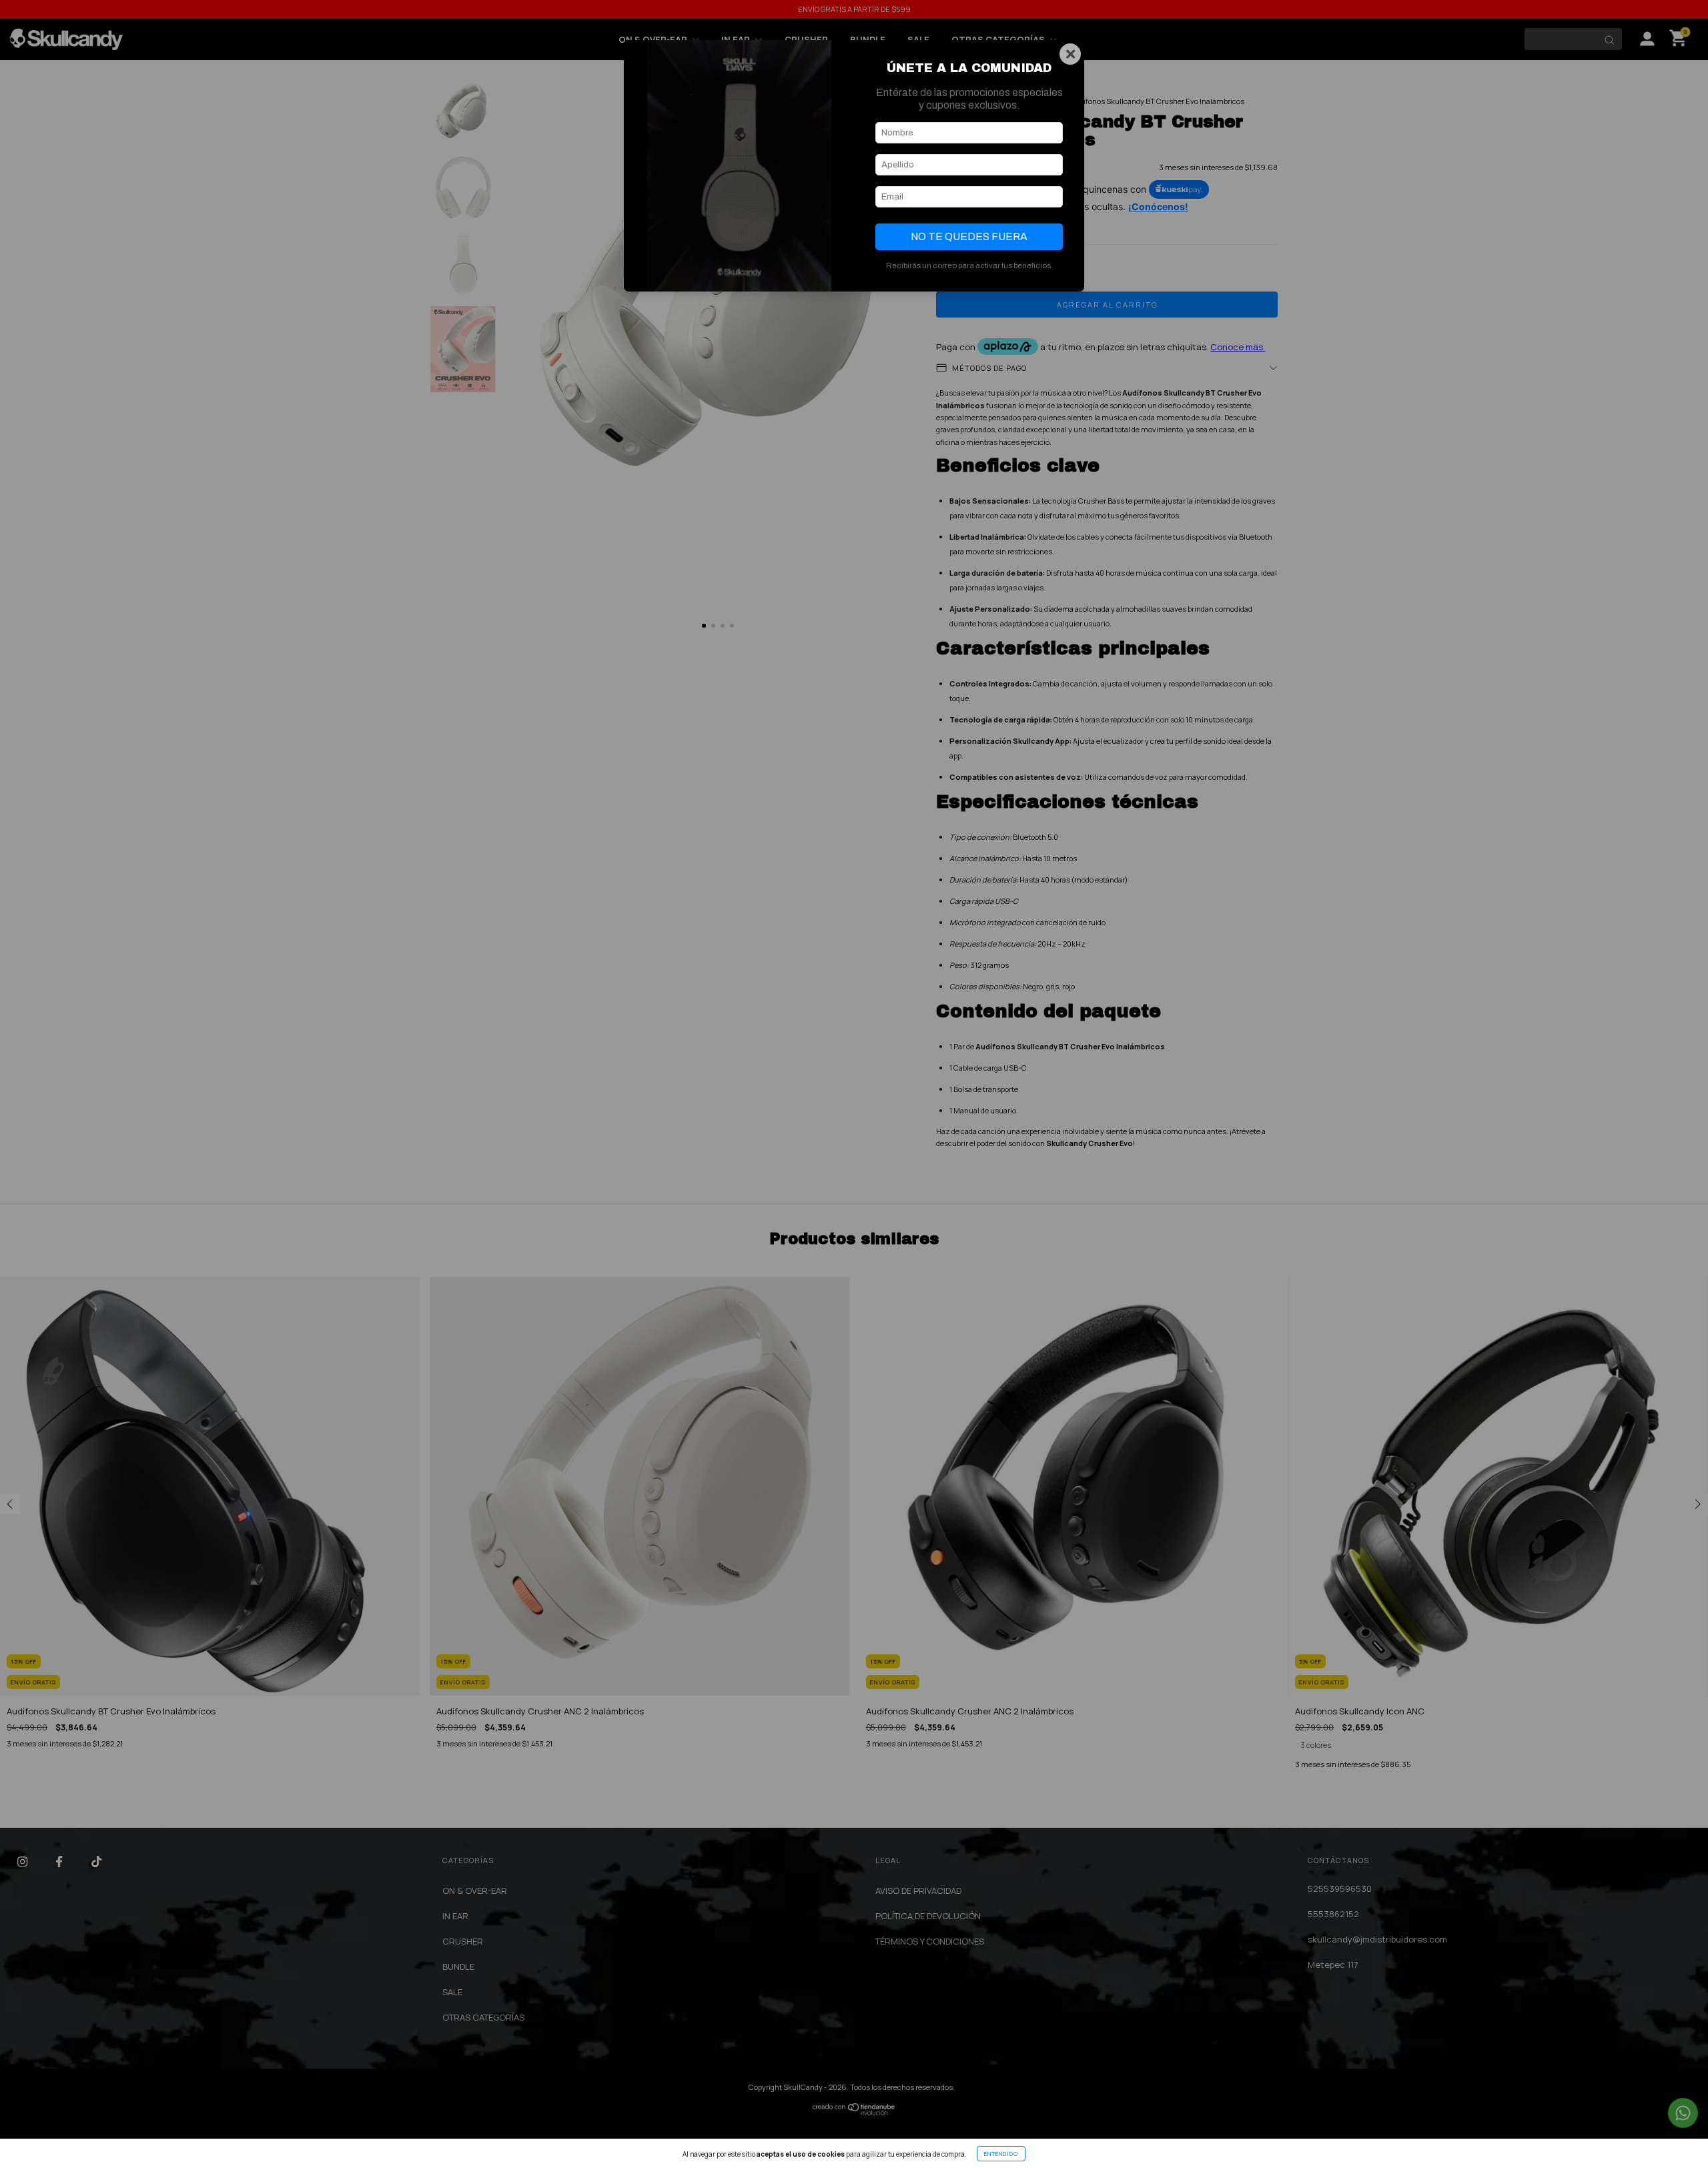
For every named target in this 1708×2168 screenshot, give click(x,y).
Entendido (1001, 2154)
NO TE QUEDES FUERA (969, 236)
